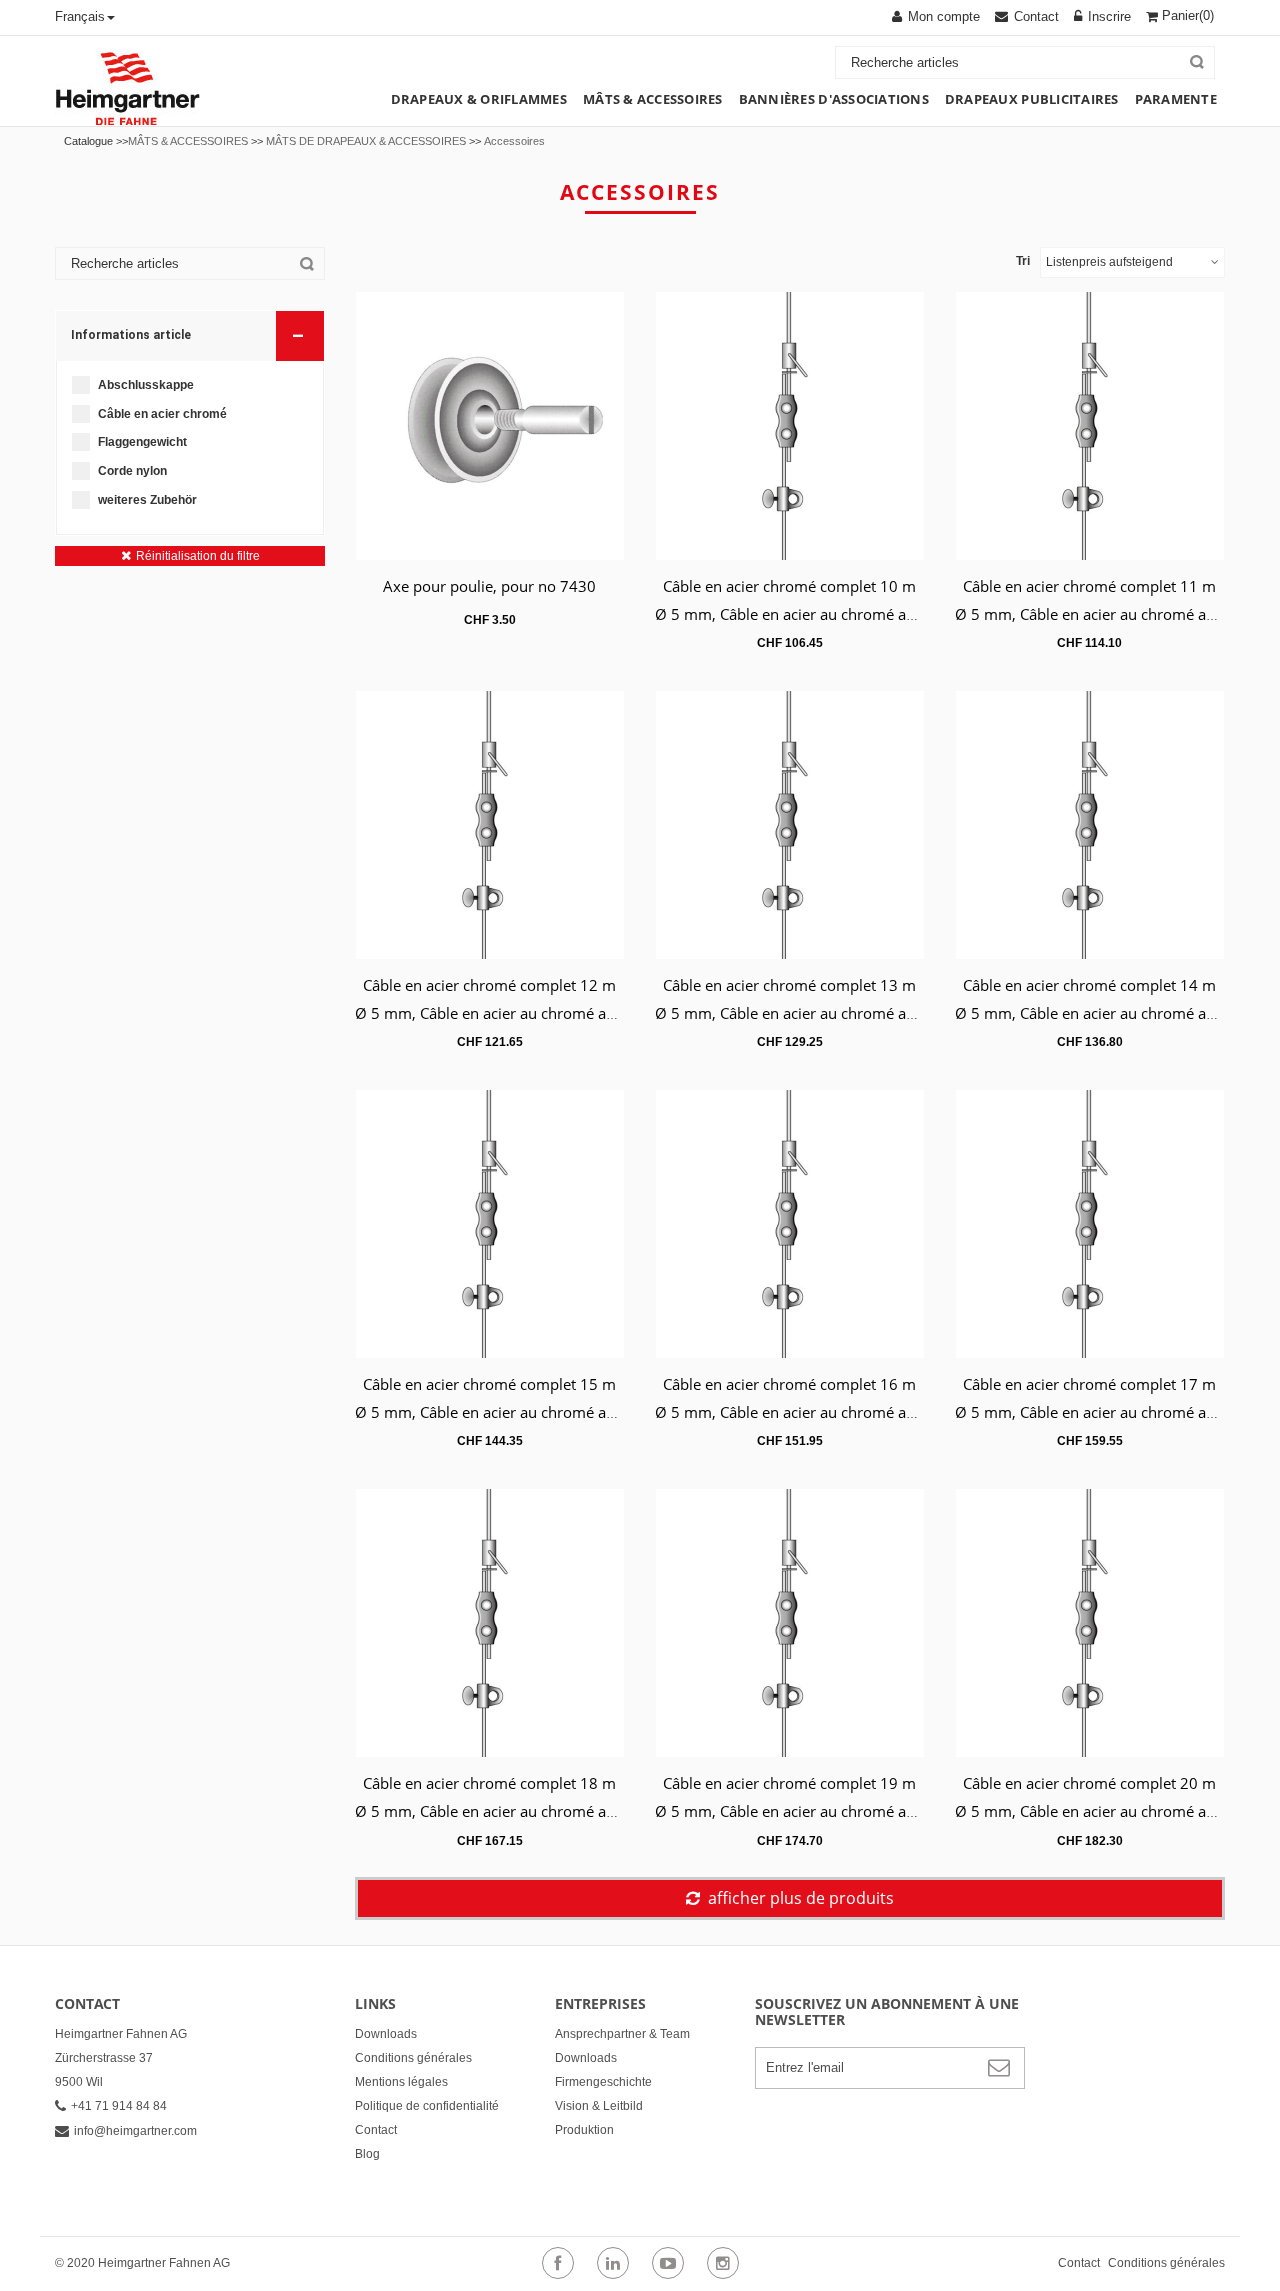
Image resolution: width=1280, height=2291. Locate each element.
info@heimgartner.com (135, 2131)
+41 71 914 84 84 (119, 2106)
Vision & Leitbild (599, 2106)
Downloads (386, 2034)
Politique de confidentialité (427, 2106)
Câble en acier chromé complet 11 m (1089, 586)
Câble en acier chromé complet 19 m (789, 1783)
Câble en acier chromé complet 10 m (789, 586)
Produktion (584, 2130)
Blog (367, 2154)
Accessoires (514, 141)
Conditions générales (413, 2058)
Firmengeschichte (603, 2082)
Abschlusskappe (146, 385)
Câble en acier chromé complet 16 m (789, 1384)
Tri (1023, 261)
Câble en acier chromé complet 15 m (489, 1384)
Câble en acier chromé (162, 414)
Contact (376, 2130)
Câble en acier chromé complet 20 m (1089, 1783)
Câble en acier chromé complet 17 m (1089, 1384)
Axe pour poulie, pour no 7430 (489, 586)
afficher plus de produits (801, 1898)
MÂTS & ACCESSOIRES (188, 141)
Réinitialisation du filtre (198, 556)
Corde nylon (132, 471)
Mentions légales (401, 2082)
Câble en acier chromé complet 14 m (1089, 985)
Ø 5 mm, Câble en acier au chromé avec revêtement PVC (849, 614)
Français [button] (80, 16)
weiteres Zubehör (147, 500)
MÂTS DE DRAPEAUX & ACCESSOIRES (366, 141)
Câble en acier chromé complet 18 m (489, 1783)
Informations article (187, 336)
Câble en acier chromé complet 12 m (489, 985)
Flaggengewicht (142, 442)
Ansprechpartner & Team (622, 2034)
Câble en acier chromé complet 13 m (789, 985)
